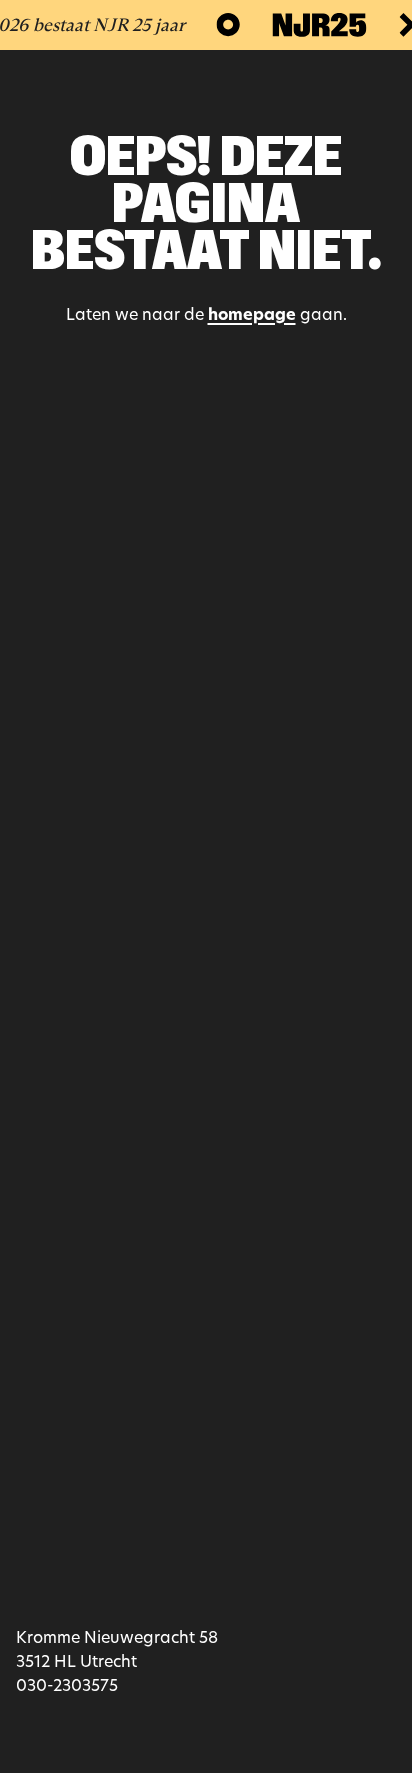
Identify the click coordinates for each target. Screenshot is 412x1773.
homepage (252, 316)
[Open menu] (378, 87)
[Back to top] (206, 943)
